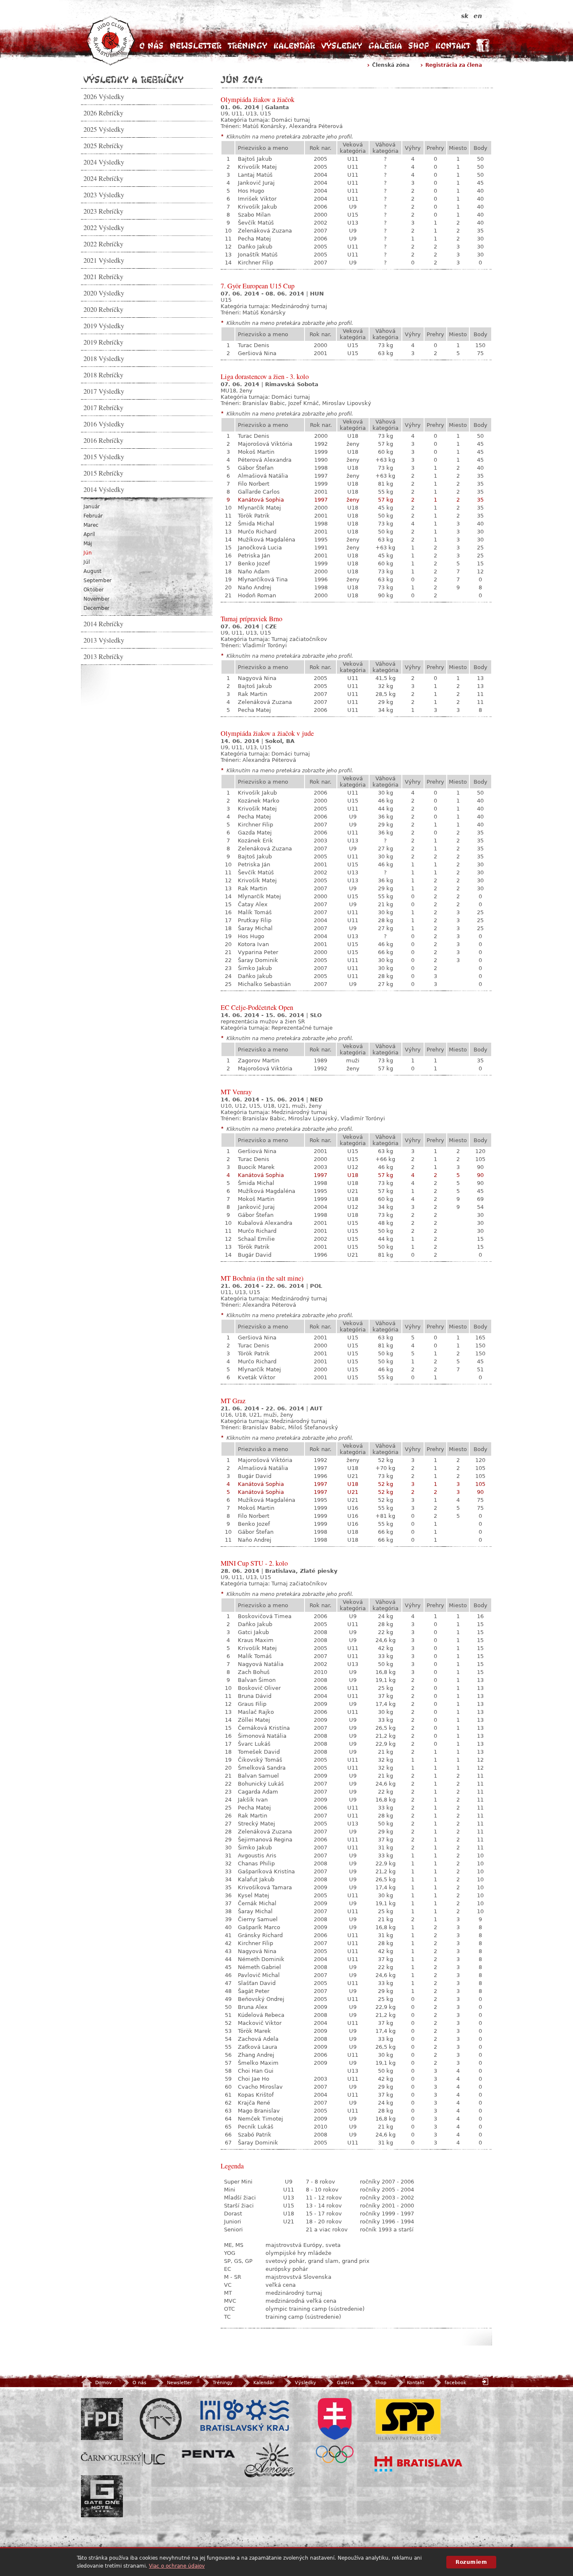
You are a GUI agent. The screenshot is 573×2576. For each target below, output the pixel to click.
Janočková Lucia (260, 548)
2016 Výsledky (104, 424)
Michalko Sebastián (264, 984)
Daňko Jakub (255, 247)
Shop (419, 46)
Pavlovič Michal (259, 1975)
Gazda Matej (255, 833)
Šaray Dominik (258, 960)
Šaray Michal (255, 928)
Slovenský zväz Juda (161, 2419)
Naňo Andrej (255, 587)
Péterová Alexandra (265, 460)
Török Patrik (254, 516)
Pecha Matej (254, 239)
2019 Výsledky (104, 326)
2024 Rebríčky (103, 178)
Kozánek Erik (255, 841)
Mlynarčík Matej (259, 508)
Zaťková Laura (258, 2047)
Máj (88, 544)
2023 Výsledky (104, 195)
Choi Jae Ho (254, 2079)
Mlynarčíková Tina (263, 579)
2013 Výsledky (104, 640)
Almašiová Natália (263, 476)
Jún (88, 553)
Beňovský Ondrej (261, 1999)
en (478, 16)
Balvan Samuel (258, 1776)
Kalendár (294, 46)
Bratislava (419, 2464)
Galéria (385, 46)
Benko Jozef (254, 564)
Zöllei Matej (254, 1720)
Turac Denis (254, 345)
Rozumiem (471, 2562)
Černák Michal (257, 1903)
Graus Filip (252, 1704)
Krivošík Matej (257, 167)
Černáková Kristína (264, 1728)
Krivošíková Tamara (265, 1887)
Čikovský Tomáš (260, 1760)
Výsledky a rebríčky (133, 79)
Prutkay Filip (255, 920)
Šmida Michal (256, 524)
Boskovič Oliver (259, 1688)
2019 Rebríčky (103, 342)
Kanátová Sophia (261, 500)
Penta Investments (208, 2454)
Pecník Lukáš (256, 2127)
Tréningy (247, 46)
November (96, 599)
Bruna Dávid (255, 1696)
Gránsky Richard (260, 1935)
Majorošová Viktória (265, 444)
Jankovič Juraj (256, 183)
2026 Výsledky (104, 97)
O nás (151, 46)
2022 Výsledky (104, 228)
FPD (102, 2419)
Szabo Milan (254, 215)
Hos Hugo (251, 191)
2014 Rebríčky (103, 624)
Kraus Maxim (256, 1640)
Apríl (89, 534)
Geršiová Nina (257, 353)
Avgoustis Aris (257, 1856)
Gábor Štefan (256, 468)
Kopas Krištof (256, 2095)
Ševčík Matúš (256, 223)
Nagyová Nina (257, 678)
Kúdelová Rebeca (261, 2015)
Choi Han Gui (256, 2071)
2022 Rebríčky (103, 244)
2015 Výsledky (104, 457)
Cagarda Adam (258, 1792)
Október (94, 590)
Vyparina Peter (258, 952)
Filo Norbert (254, 484)
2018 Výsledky (104, 358)
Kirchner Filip (255, 263)
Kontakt (453, 46)
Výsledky (342, 46)
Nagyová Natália (261, 1664)
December (96, 608)
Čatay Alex (253, 904)
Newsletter (196, 46)
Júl (87, 562)
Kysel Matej (254, 1895)
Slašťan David (257, 1983)
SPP (408, 2419)
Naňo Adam (254, 571)
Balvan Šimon (257, 1680)
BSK (245, 2416)
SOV (335, 2431)
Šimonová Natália (262, 1736)
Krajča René (254, 2103)
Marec (91, 525)
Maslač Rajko (256, 1712)
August (92, 571)
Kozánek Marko (259, 801)
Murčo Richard (257, 532)
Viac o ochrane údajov (177, 2566)
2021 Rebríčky (103, 277)
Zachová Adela (258, 2039)
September (98, 581)
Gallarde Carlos (259, 492)
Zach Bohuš (254, 1672)
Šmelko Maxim (258, 2063)
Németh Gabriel (259, 1967)
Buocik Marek (256, 1167)
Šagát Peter (254, 1991)
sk (465, 16)
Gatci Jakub (253, 1632)
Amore (270, 2460)
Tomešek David (259, 1752)
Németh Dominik (261, 1959)
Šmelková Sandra (262, 1768)
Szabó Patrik (255, 2135)
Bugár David (255, 1255)
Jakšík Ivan (253, 1800)
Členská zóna (391, 65)
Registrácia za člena (454, 65)
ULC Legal (123, 2459)
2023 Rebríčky (103, 211)
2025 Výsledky (104, 129)
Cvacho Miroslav (260, 2087)
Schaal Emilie (256, 1239)
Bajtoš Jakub (255, 159)
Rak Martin (253, 694)
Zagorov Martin (259, 1060)
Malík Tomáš (255, 912)
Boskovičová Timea (265, 1616)
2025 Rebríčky (103, 146)
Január (92, 507)
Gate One (102, 2496)
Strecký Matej (257, 1824)
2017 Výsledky (104, 391)
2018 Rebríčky (103, 375)
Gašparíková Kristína (266, 1871)
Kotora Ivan (253, 944)
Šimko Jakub (255, 968)
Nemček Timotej (260, 2119)
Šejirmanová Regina (265, 1840)
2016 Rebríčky (103, 440)
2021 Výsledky (104, 260)
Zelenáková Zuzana (265, 231)
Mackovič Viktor (260, 2023)
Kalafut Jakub (256, 1879)
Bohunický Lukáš (261, 1784)
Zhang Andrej (256, 2055)
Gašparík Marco (259, 1927)
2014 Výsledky (104, 489)
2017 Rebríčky (103, 408)
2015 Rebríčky (103, 473)
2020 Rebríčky (103, 309)
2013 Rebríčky (103, 656)
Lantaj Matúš (255, 175)
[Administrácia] (486, 2381)
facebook (455, 2383)
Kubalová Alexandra (265, 1223)
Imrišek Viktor (257, 199)
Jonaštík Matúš (258, 255)
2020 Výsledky (104, 293)
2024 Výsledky (104, 162)
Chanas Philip (256, 1863)
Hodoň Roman (257, 595)
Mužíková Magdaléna (267, 540)
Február (93, 516)
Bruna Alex (253, 2007)
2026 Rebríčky (103, 113)
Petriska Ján (254, 556)
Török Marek (254, 2031)
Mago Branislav (259, 2111)
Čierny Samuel (258, 1919)
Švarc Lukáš (254, 1744)
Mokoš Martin (256, 452)
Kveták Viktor (257, 1377)
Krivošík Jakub (257, 207)
